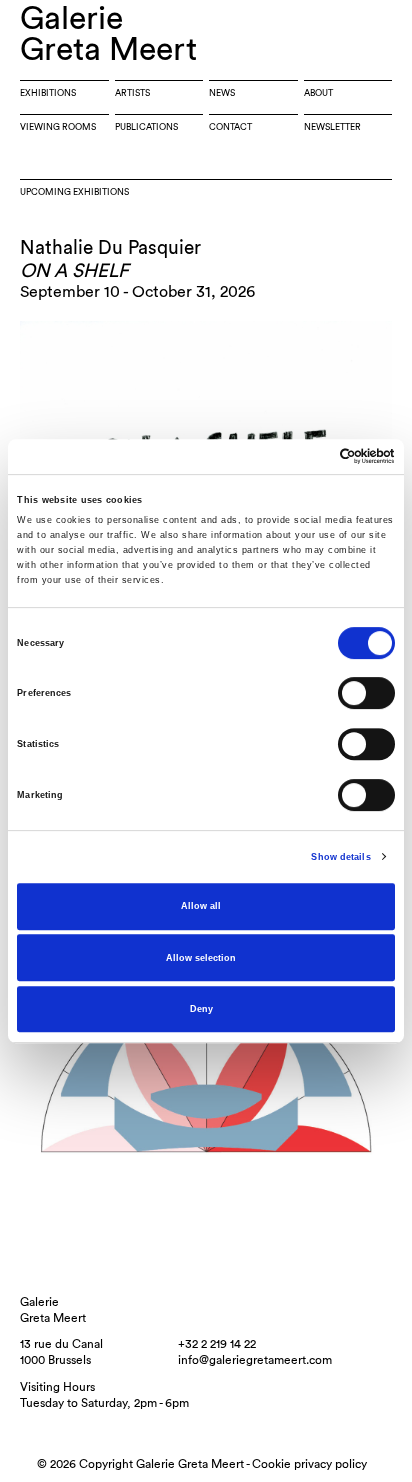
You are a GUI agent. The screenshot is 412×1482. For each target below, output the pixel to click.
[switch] (366, 694)
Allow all (201, 906)
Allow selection (201, 958)
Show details (340, 857)
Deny (201, 1009)
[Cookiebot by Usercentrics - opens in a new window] (307, 457)
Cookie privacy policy (309, 1464)
